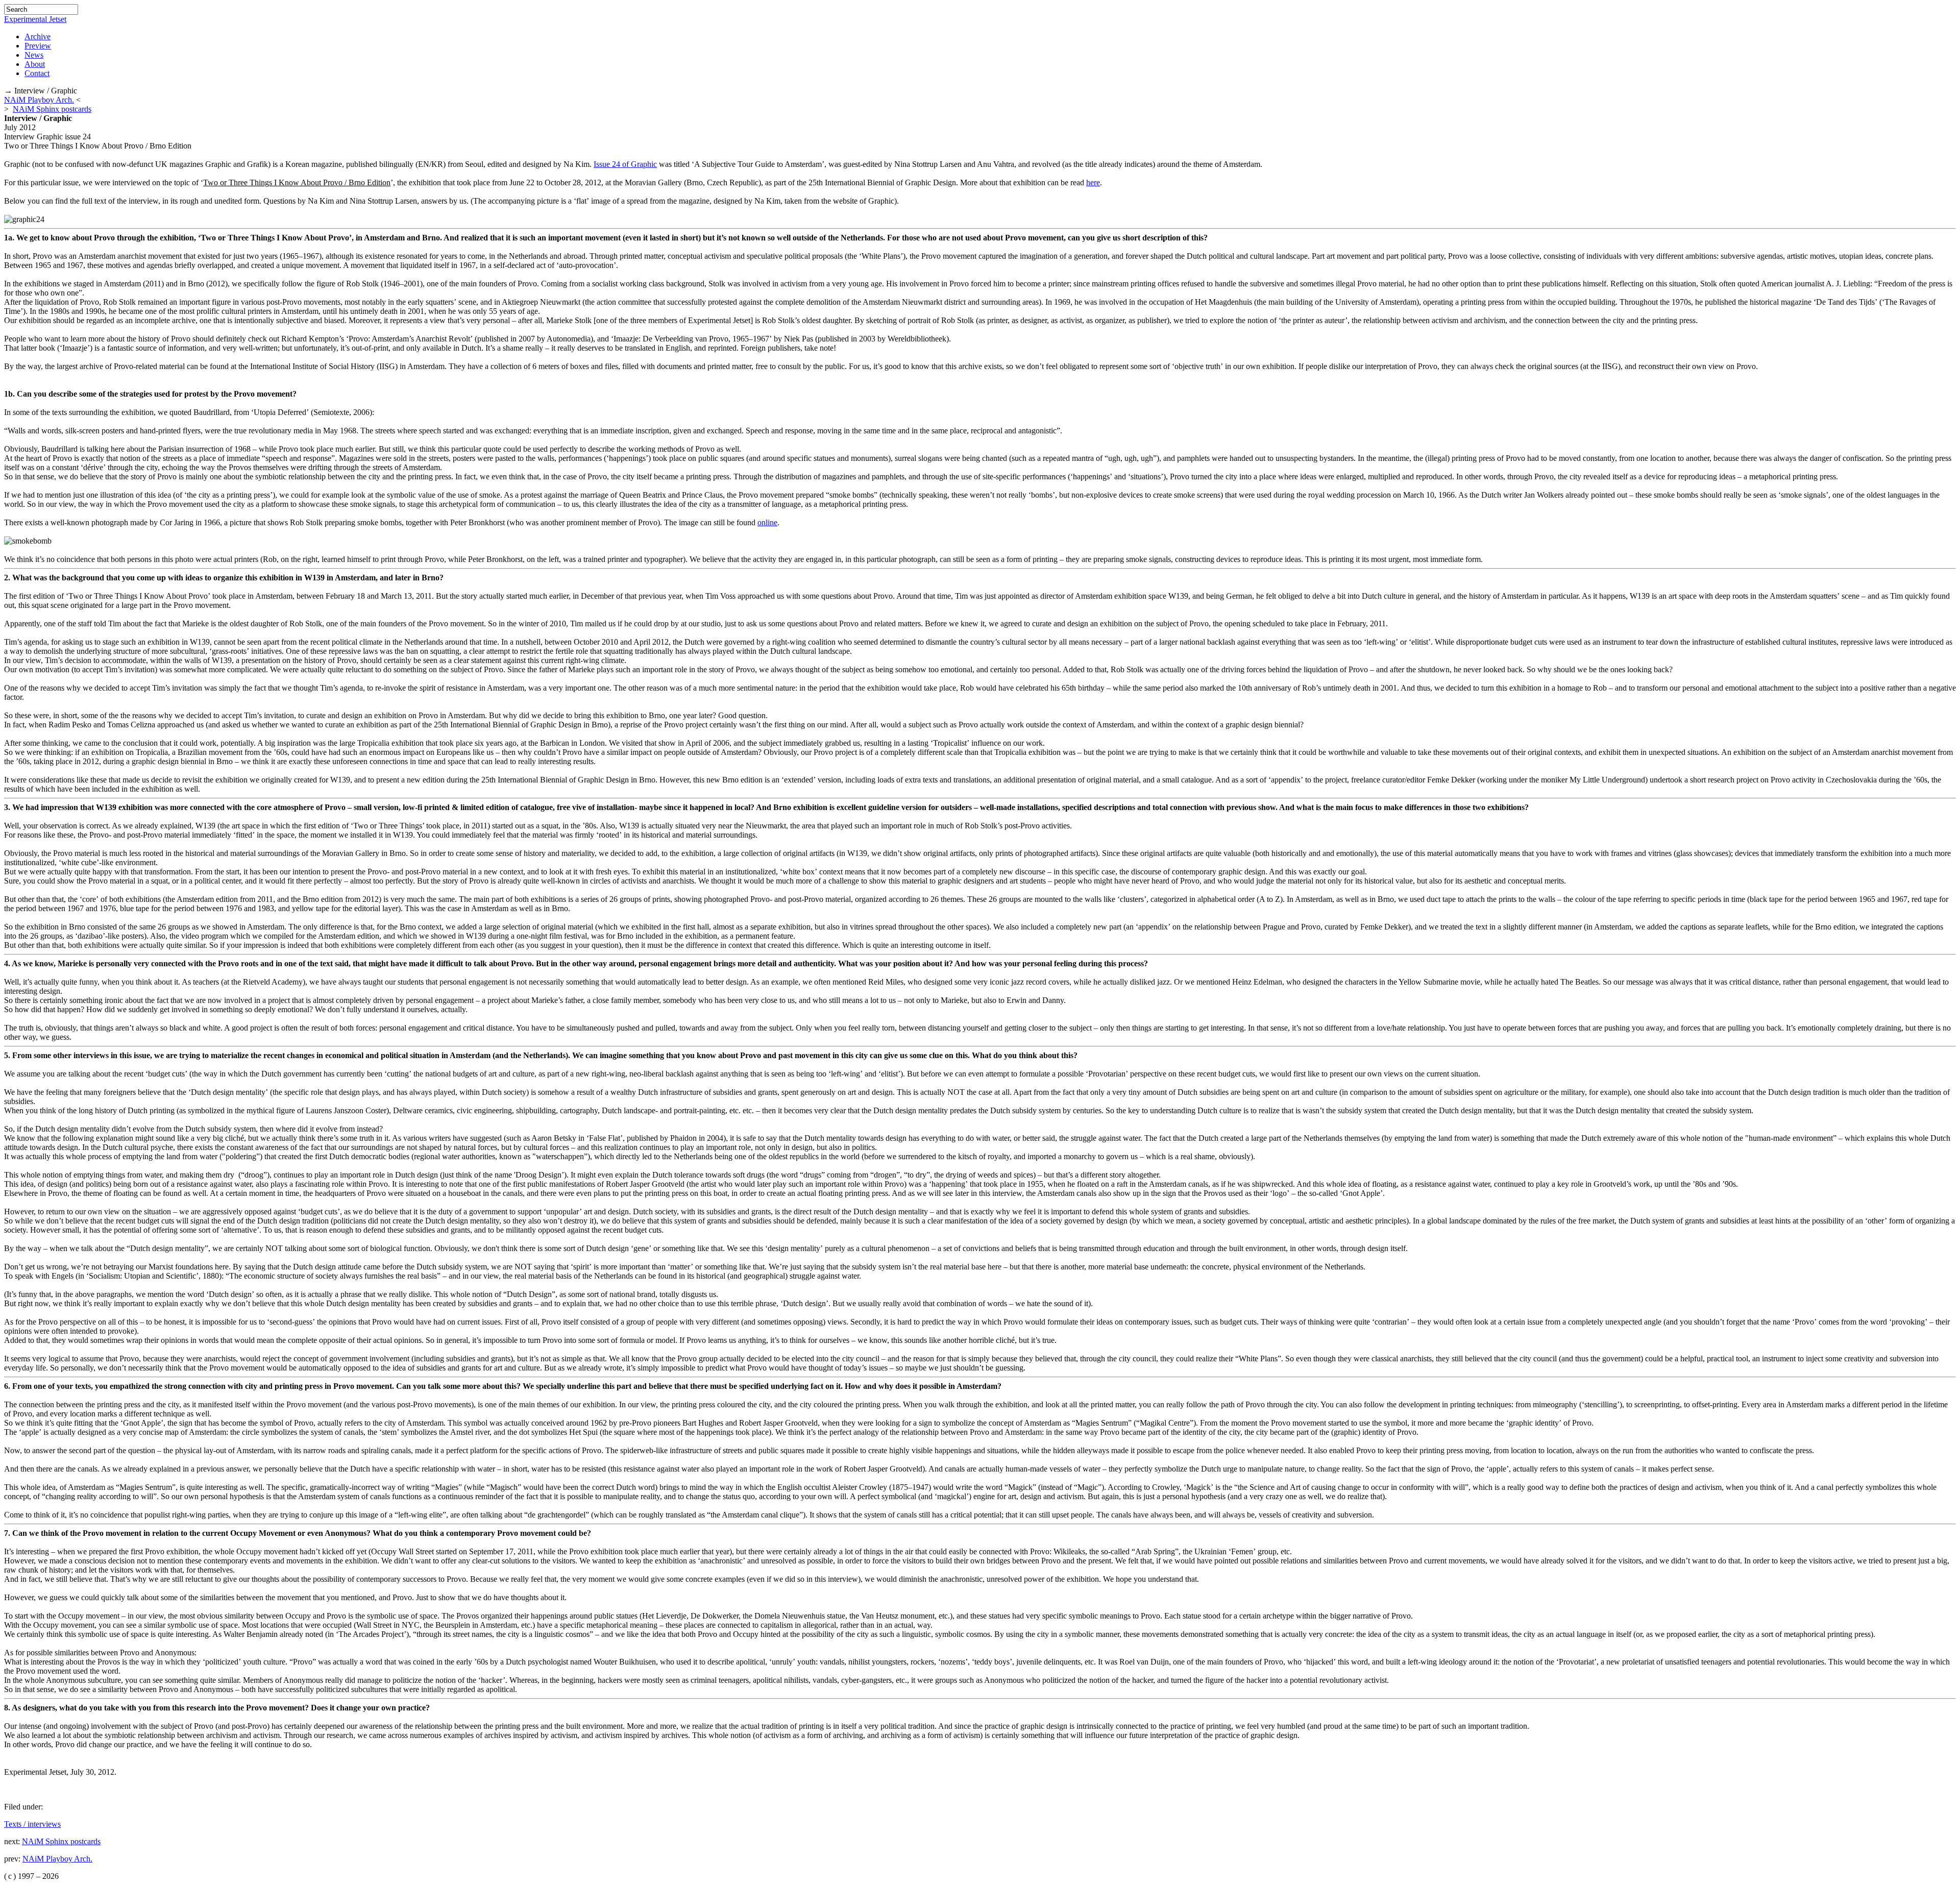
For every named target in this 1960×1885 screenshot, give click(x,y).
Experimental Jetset (35, 19)
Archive (38, 36)
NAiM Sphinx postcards (52, 109)
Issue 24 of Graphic (625, 164)
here (1093, 182)
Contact (37, 73)
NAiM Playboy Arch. (39, 100)
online (767, 522)
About (35, 64)
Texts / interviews (32, 1824)
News (34, 55)
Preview (38, 46)
